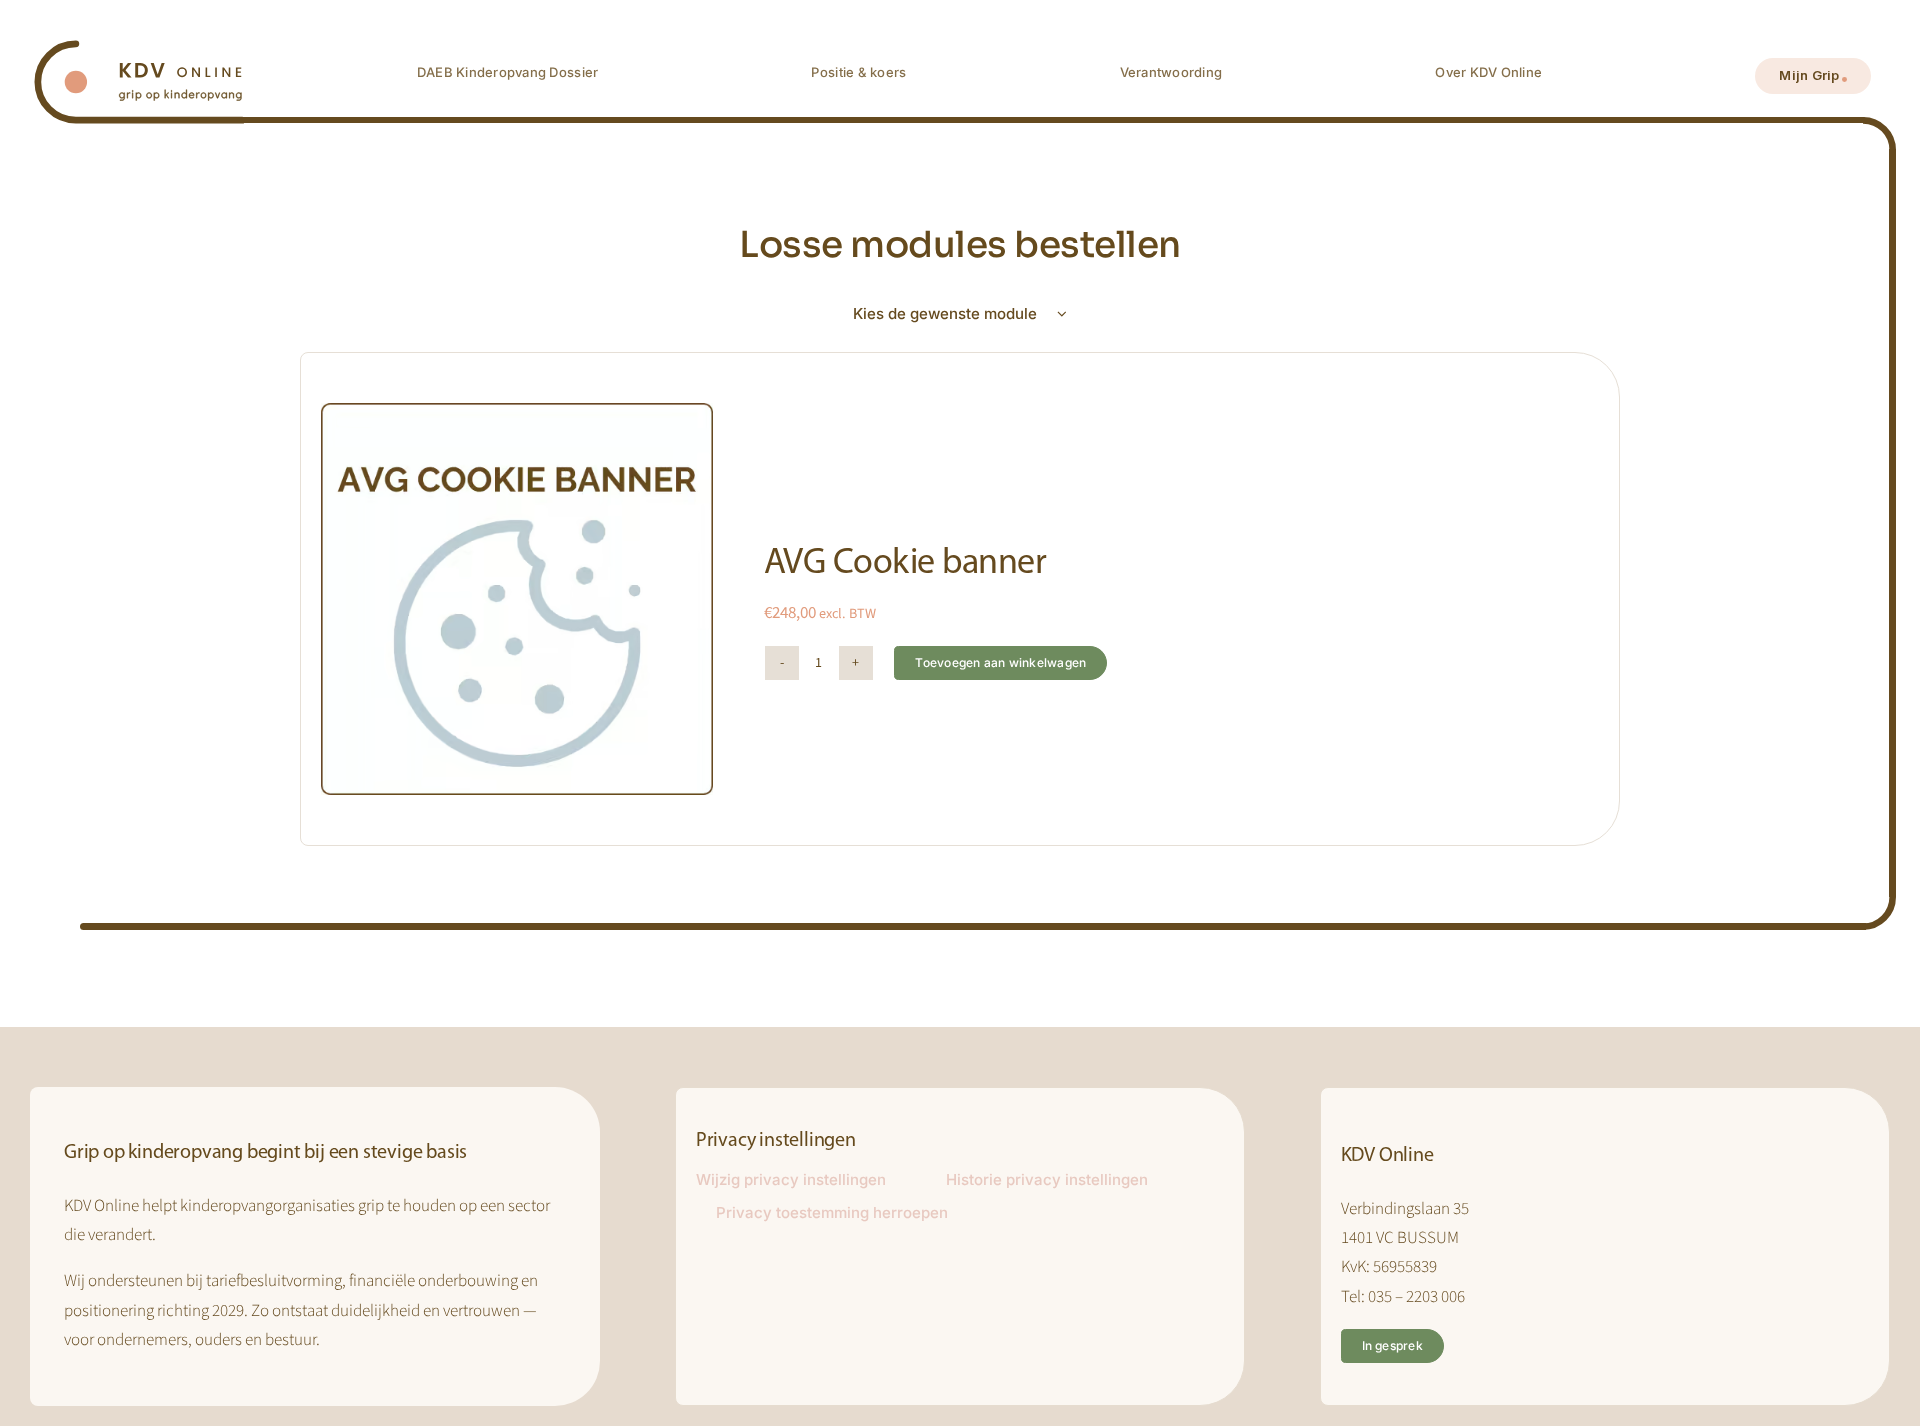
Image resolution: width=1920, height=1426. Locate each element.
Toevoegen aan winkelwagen (1000, 662)
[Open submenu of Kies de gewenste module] (1072, 314)
